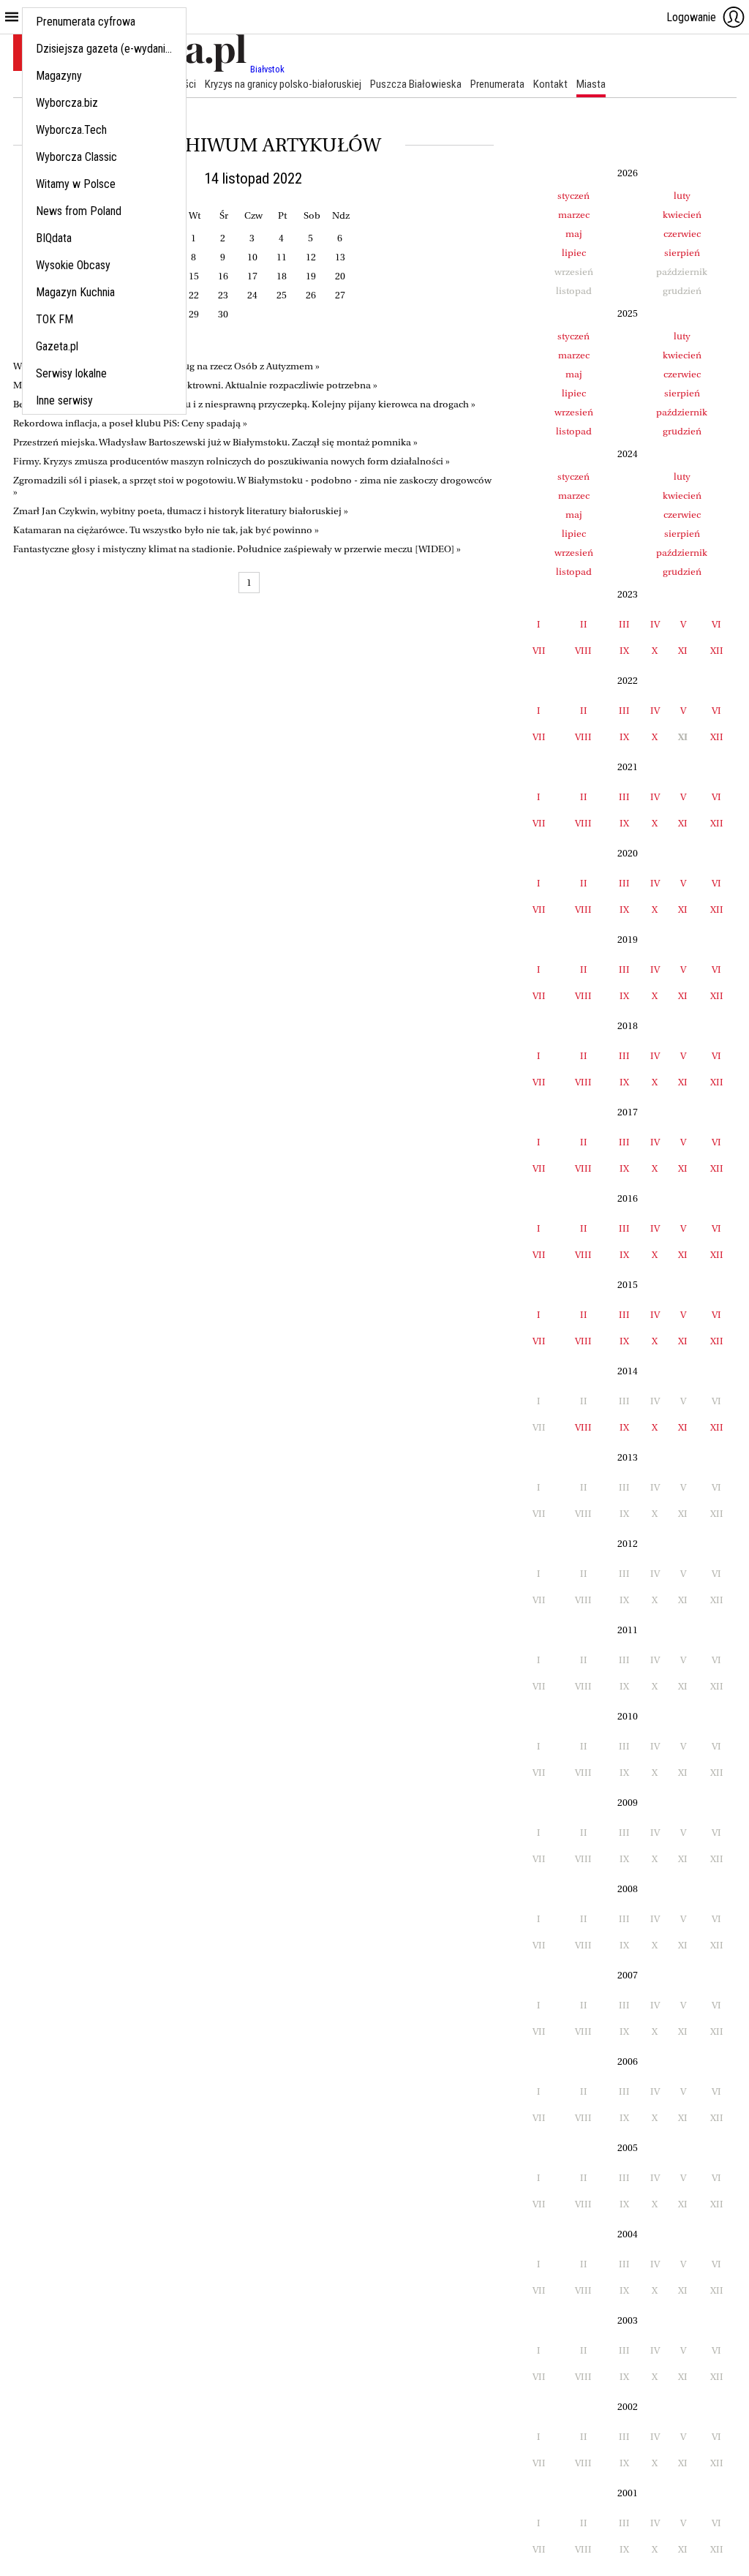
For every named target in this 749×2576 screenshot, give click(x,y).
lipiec (574, 253)
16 (223, 276)
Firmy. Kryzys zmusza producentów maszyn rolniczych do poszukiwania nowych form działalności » (232, 461)
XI (683, 651)
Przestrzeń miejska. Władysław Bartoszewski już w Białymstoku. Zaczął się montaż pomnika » (215, 442)
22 (194, 295)
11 (282, 257)
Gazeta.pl (57, 346)
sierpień (682, 253)
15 (194, 276)
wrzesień (574, 412)
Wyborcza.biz (67, 103)
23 (223, 295)
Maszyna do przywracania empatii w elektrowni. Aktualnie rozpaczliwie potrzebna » (195, 385)
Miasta (591, 84)
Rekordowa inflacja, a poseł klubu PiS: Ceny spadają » (130, 423)
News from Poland (79, 211)
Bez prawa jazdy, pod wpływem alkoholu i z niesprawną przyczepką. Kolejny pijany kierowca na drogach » (244, 404)
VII (539, 651)
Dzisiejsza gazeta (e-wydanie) (105, 49)
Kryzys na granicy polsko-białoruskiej (283, 84)
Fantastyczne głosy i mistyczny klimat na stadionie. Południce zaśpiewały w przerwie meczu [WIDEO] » (237, 549)
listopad (574, 431)
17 (252, 276)
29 (194, 314)
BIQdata (54, 238)
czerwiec (682, 234)
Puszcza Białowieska (416, 84)
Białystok (267, 69)
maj (574, 234)
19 (311, 276)
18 (282, 276)
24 (252, 295)
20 (340, 276)
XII (717, 651)
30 (223, 314)
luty (682, 196)
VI (716, 624)
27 (340, 295)
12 (311, 257)
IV (655, 624)
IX (624, 651)
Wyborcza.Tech (71, 130)
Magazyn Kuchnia (75, 292)
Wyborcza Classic (76, 157)
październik (682, 412)
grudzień (682, 431)
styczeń (573, 196)
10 (252, 257)
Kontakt (550, 84)
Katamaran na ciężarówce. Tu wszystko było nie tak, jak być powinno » (166, 530)
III (624, 624)
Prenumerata (497, 84)
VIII (583, 651)
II (584, 624)
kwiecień (682, 215)
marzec (574, 215)
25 (282, 295)
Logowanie (691, 17)
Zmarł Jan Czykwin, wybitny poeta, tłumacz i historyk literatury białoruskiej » (181, 511)
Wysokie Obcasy (73, 265)
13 (340, 257)
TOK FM (54, 319)
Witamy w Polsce (76, 184)
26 (311, 295)
